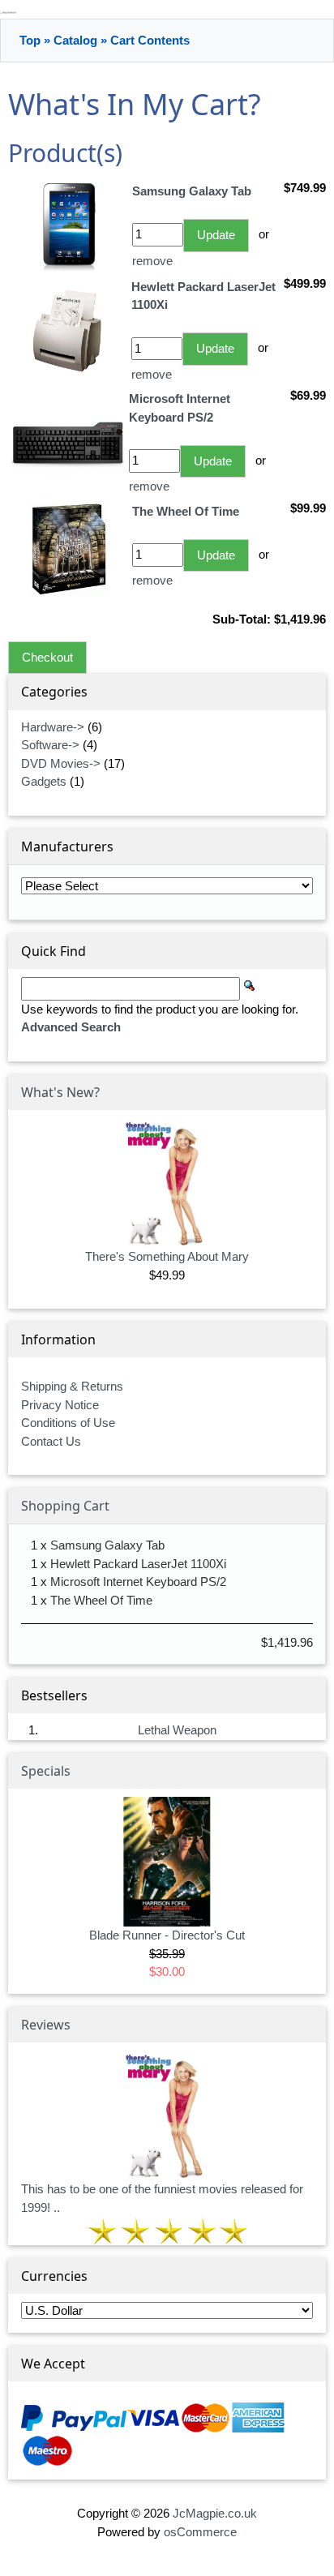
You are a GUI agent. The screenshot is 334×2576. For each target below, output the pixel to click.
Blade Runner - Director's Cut (167, 1935)
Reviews (46, 2025)
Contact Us (51, 1441)
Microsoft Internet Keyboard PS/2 (138, 1582)
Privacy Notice (60, 1405)
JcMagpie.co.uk (215, 2513)
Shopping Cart (65, 1506)
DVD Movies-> (61, 763)
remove (152, 261)
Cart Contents (150, 40)
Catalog (75, 40)
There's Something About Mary (167, 1256)
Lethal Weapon (177, 1730)
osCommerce (200, 2532)
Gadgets (44, 781)
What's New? (60, 1092)
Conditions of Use (68, 1423)
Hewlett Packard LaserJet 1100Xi (138, 1564)
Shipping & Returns (72, 1386)
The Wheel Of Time (101, 1600)
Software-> (50, 745)
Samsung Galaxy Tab (107, 1545)
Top (30, 40)
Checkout (47, 657)
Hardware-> (53, 727)
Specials (46, 1771)
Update (216, 235)
